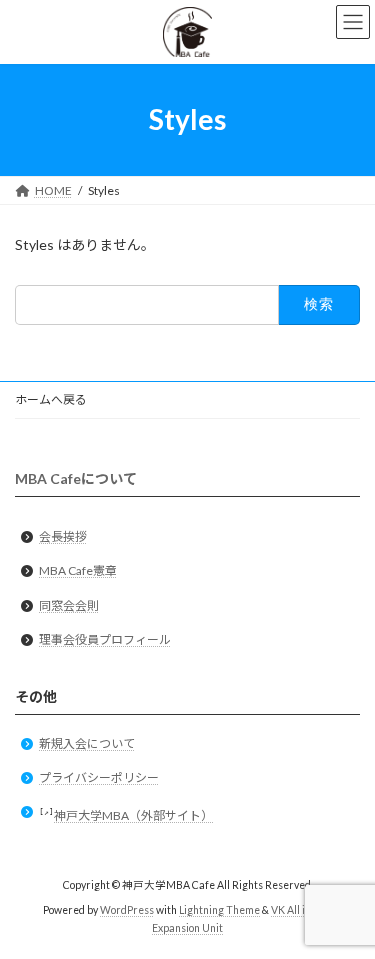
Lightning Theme (219, 910)
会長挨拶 (63, 536)
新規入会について (87, 743)
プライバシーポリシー (99, 777)
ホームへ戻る (51, 399)
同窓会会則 (69, 605)
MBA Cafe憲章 (78, 570)
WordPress (127, 910)
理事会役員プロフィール (105, 639)
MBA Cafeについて (76, 479)
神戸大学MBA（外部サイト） (133, 815)
